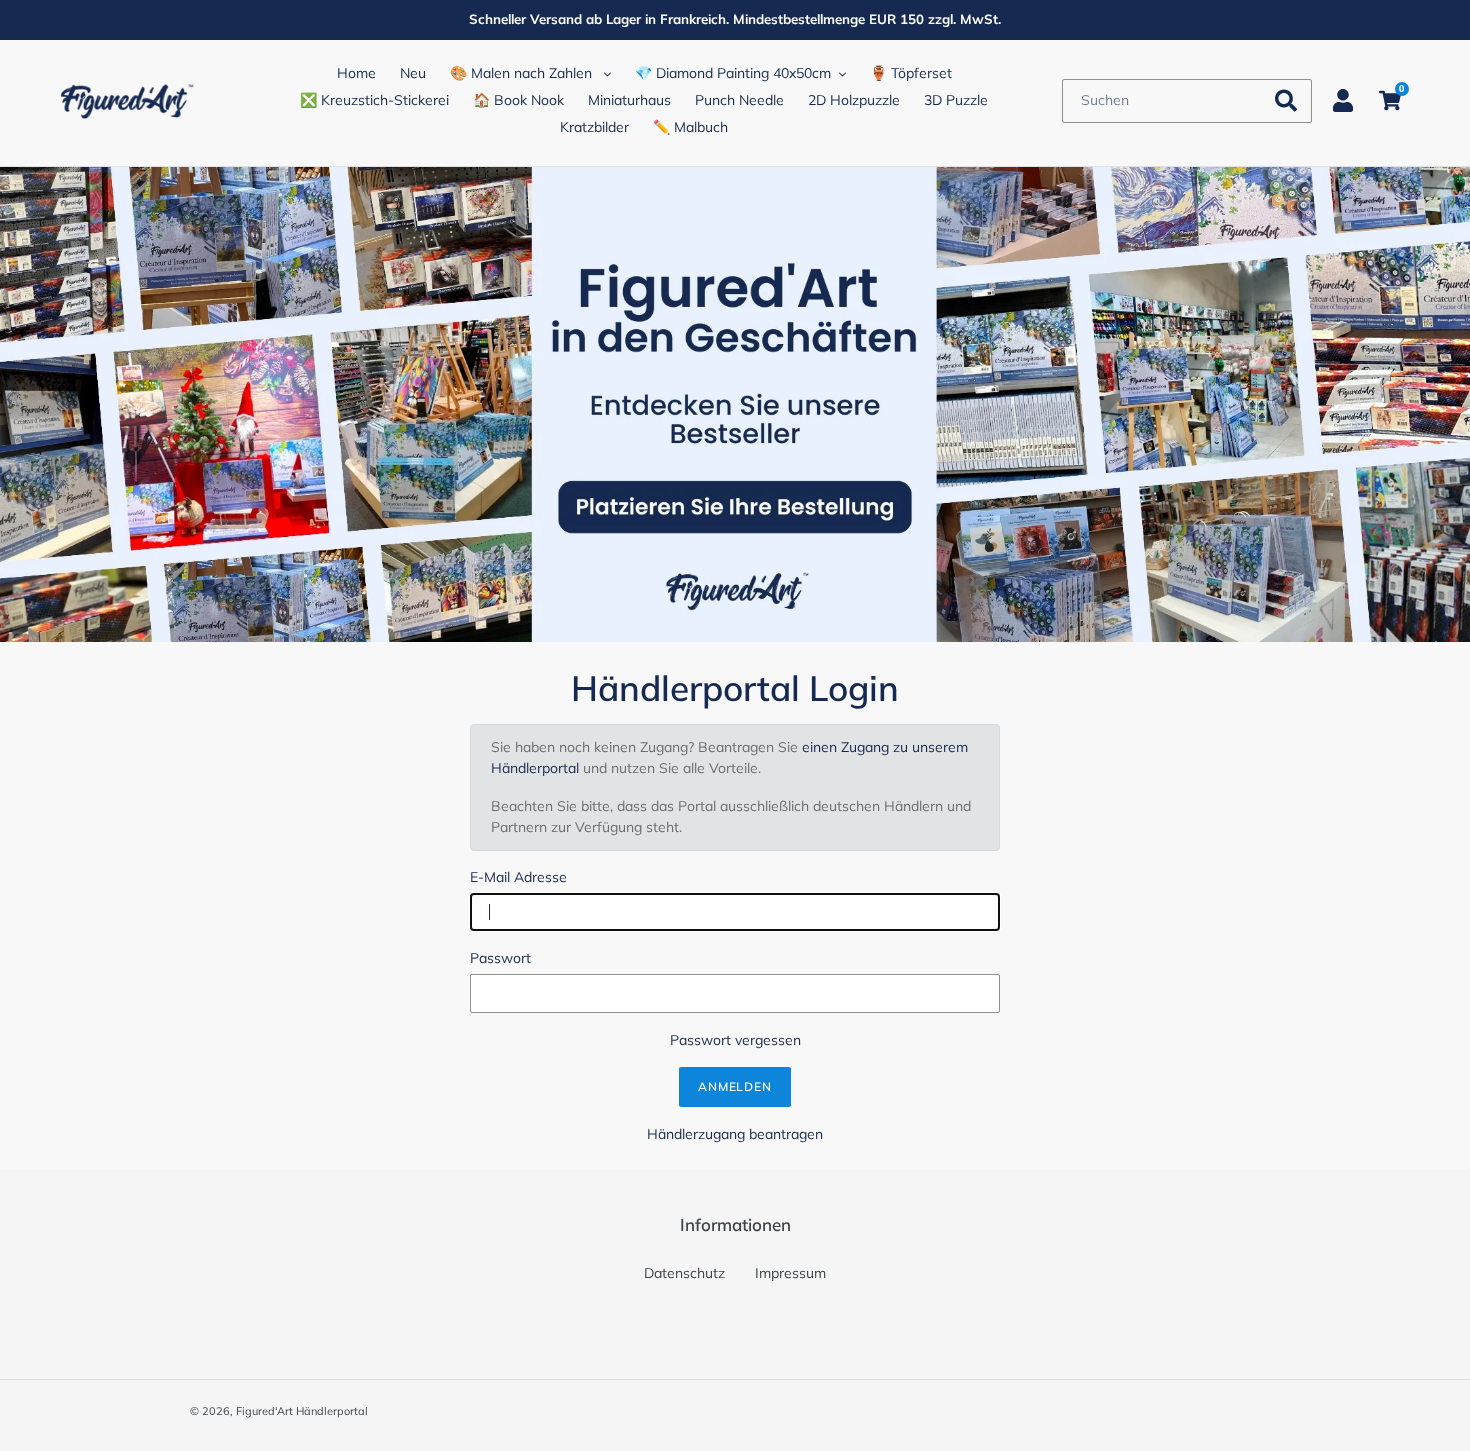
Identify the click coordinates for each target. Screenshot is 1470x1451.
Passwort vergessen (735, 1040)
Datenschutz (684, 1273)
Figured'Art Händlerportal (302, 1411)
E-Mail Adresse (518, 877)
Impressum (790, 1273)
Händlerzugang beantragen (735, 1134)
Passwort (500, 958)
